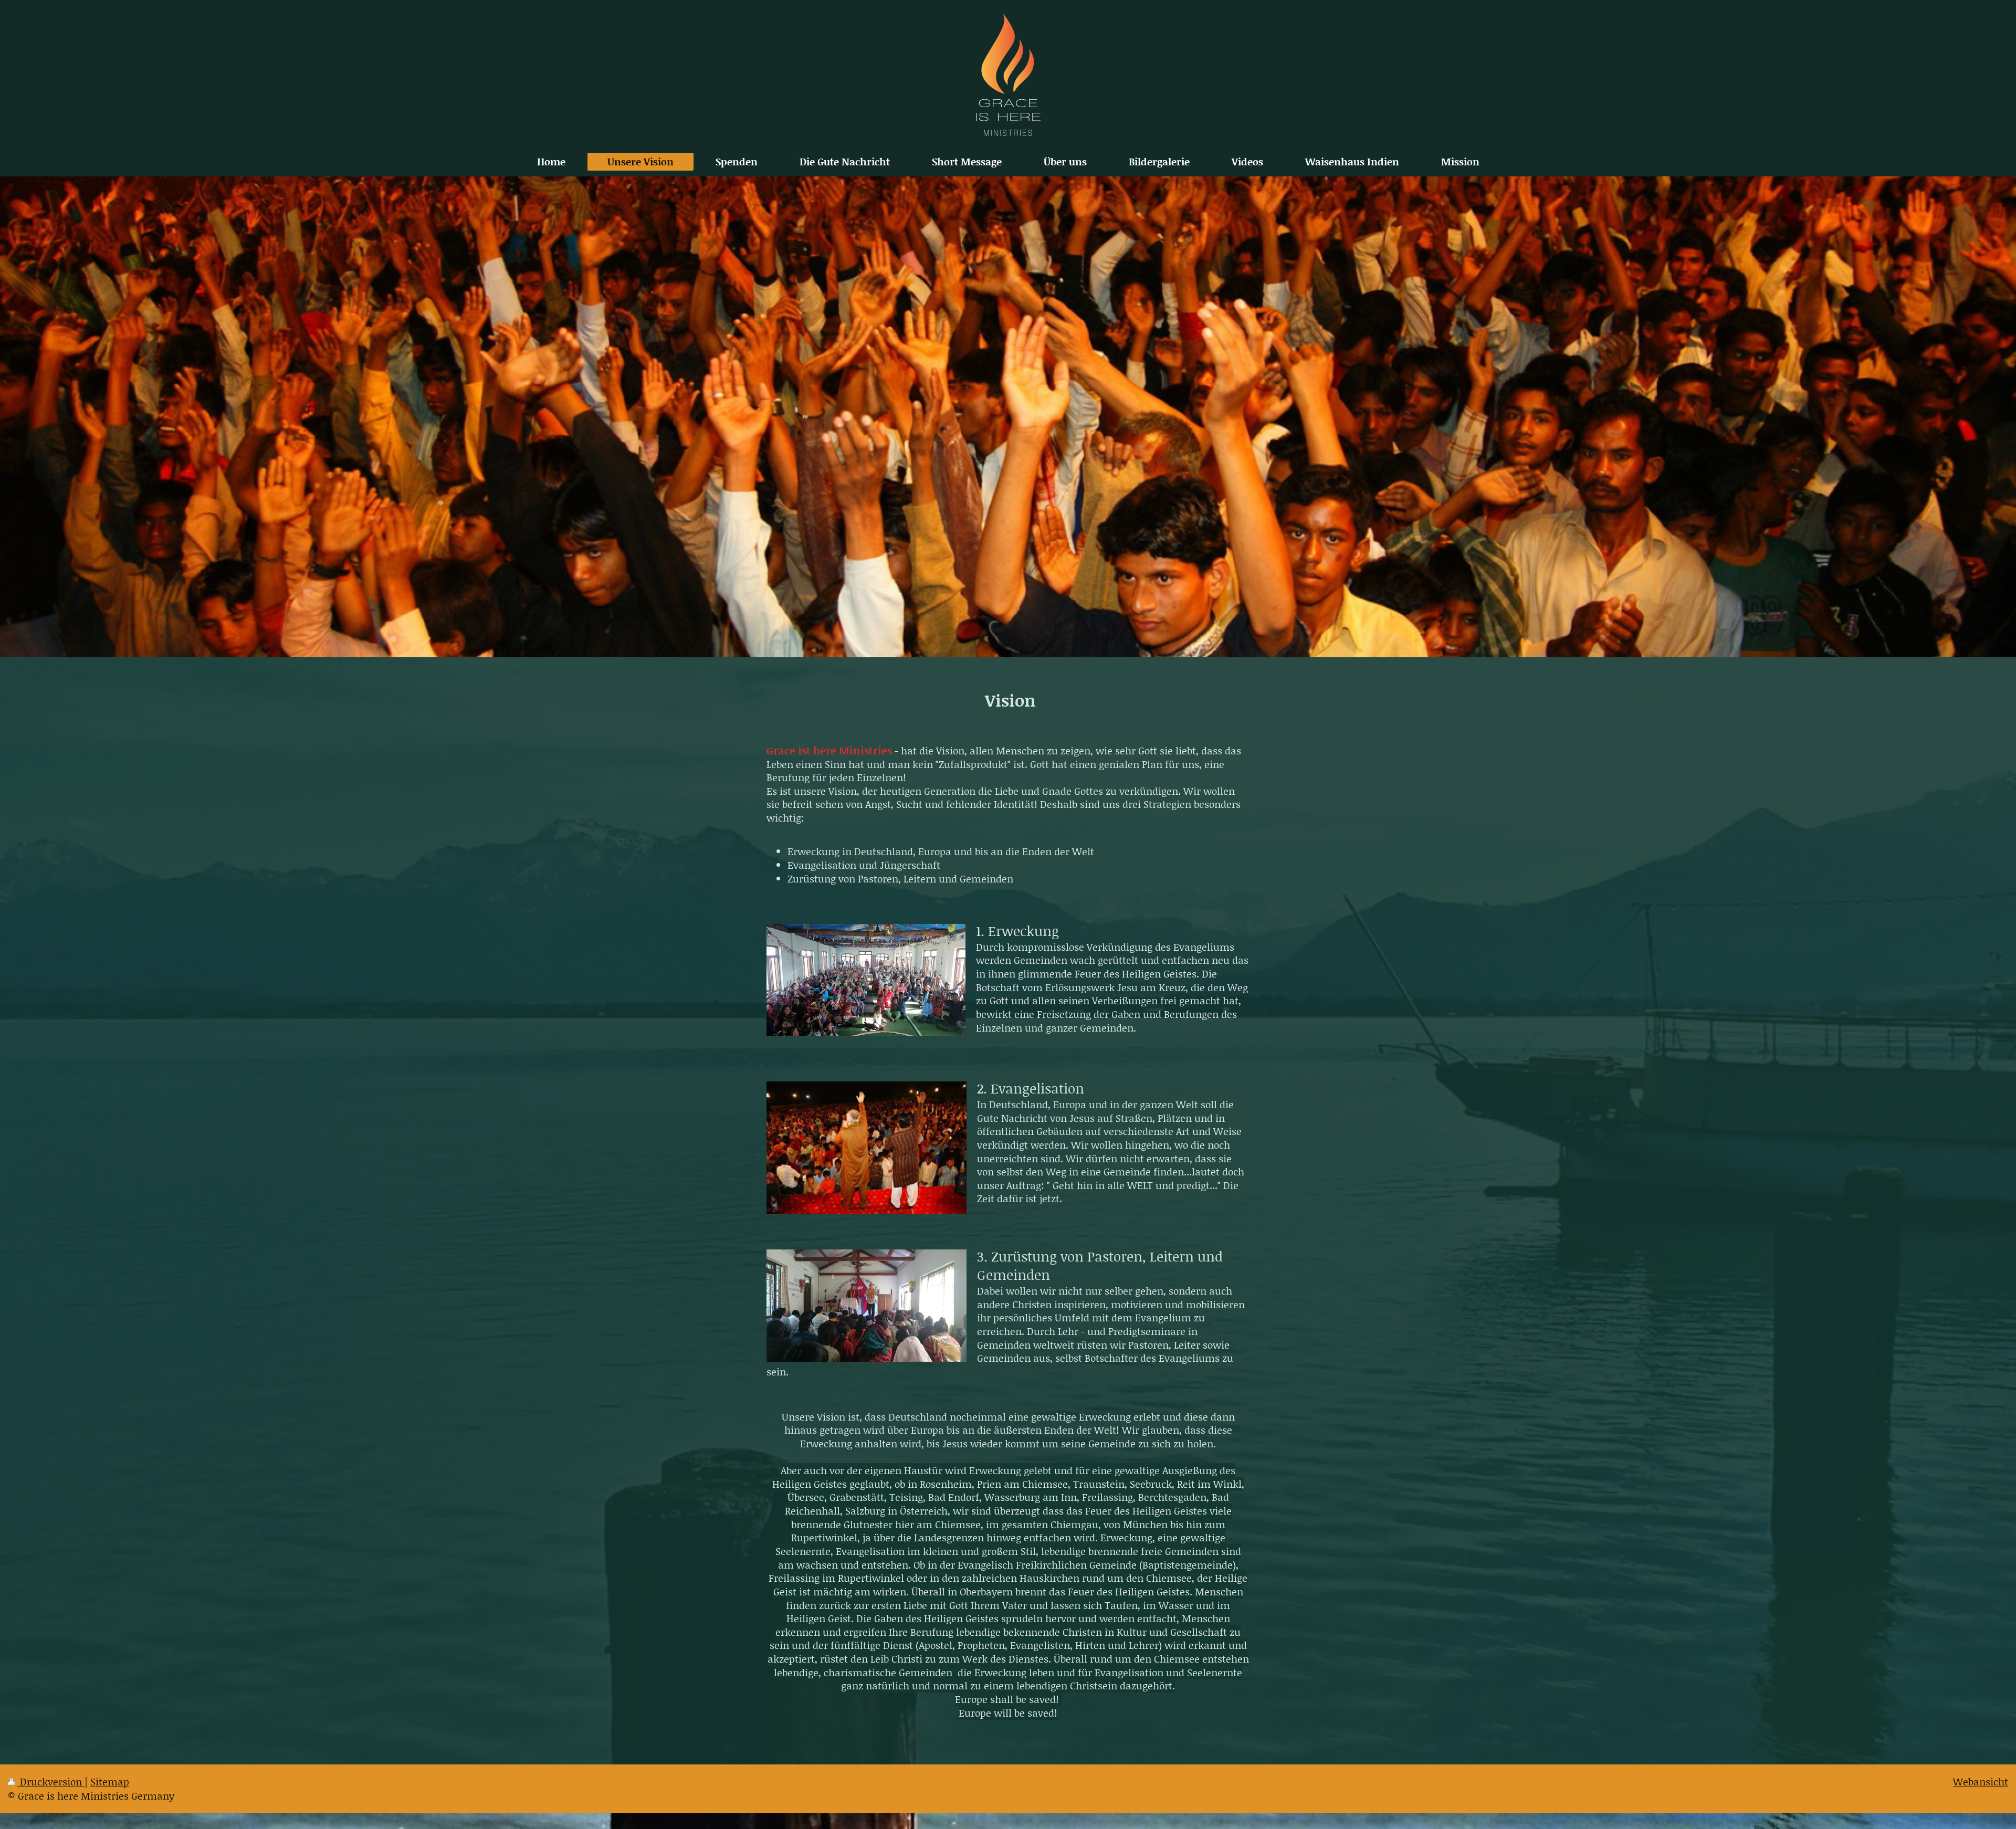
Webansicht (1981, 1781)
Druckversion (51, 1781)
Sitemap (110, 1781)
